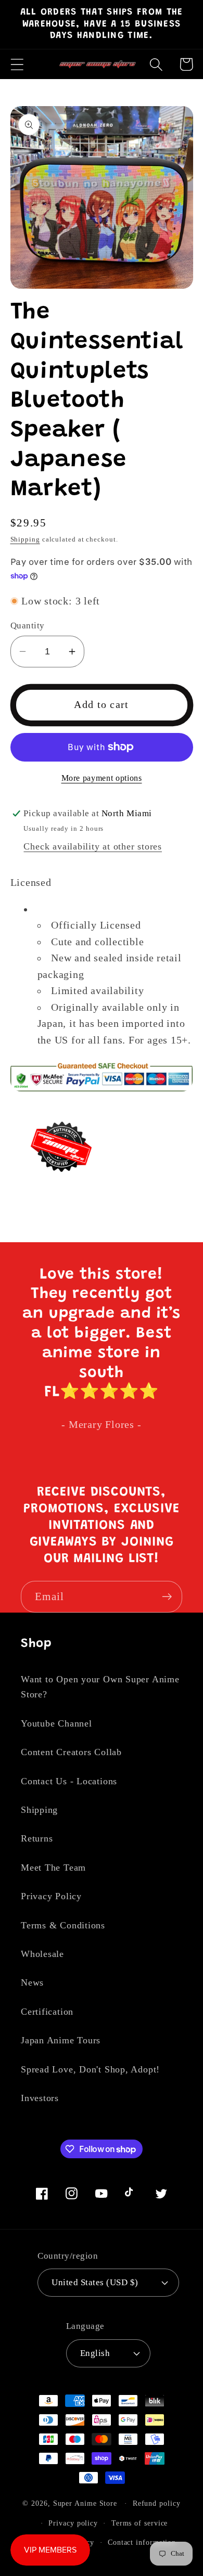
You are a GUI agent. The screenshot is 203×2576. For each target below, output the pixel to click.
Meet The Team (53, 1867)
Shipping (25, 539)
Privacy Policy (51, 1896)
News (32, 1982)
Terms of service (140, 2523)
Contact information (142, 2542)
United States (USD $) (95, 2282)
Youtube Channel (56, 1723)
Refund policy (157, 2503)
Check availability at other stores (93, 846)
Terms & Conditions (63, 1925)
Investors (40, 2098)
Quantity (28, 626)
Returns (37, 1838)
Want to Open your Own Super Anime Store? (100, 1687)
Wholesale (42, 1954)
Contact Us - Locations (69, 1781)
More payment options (102, 778)
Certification (47, 2012)
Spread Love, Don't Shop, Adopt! (90, 2069)
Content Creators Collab (71, 1752)
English (95, 2353)
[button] (17, 64)
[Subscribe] (167, 1597)
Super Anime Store (85, 2503)
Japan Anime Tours (61, 2040)
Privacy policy (73, 2523)
